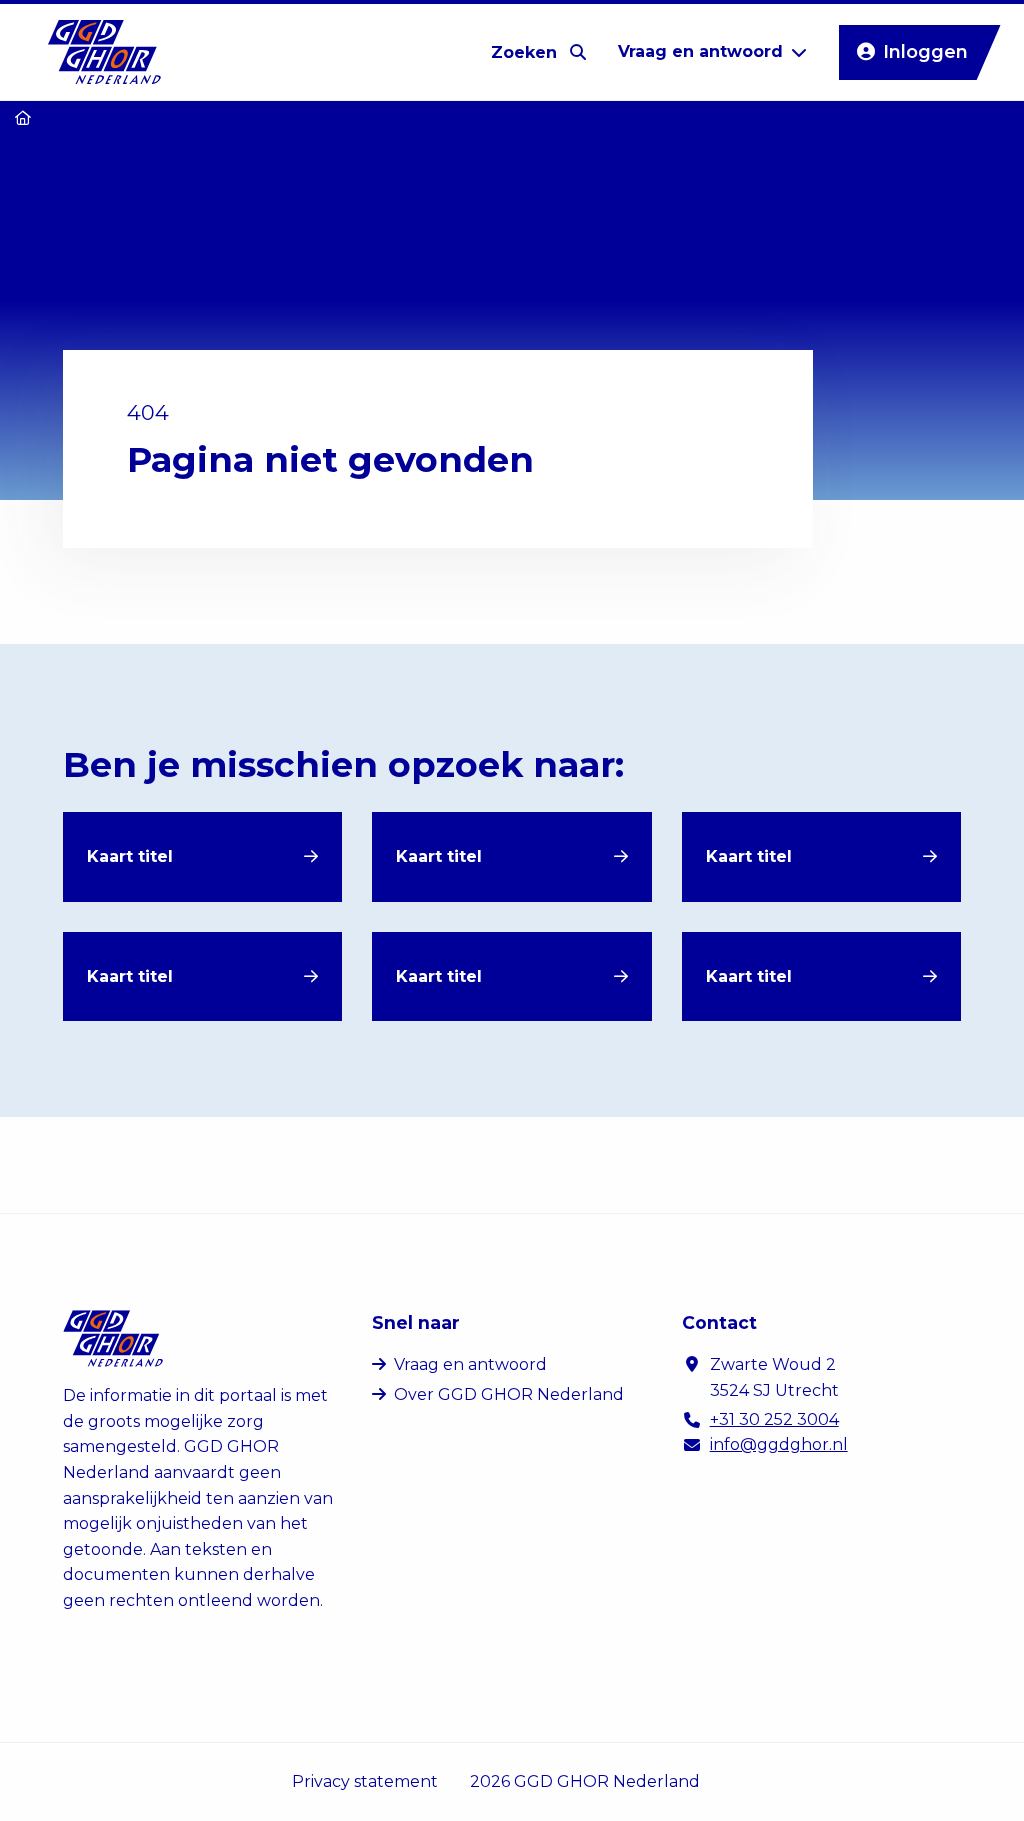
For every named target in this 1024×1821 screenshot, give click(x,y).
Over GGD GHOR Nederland (509, 1394)
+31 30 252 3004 (774, 1419)
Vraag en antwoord (470, 1364)
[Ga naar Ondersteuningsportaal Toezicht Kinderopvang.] (23, 118)
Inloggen (925, 52)
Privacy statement (365, 1781)
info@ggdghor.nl (779, 1444)
